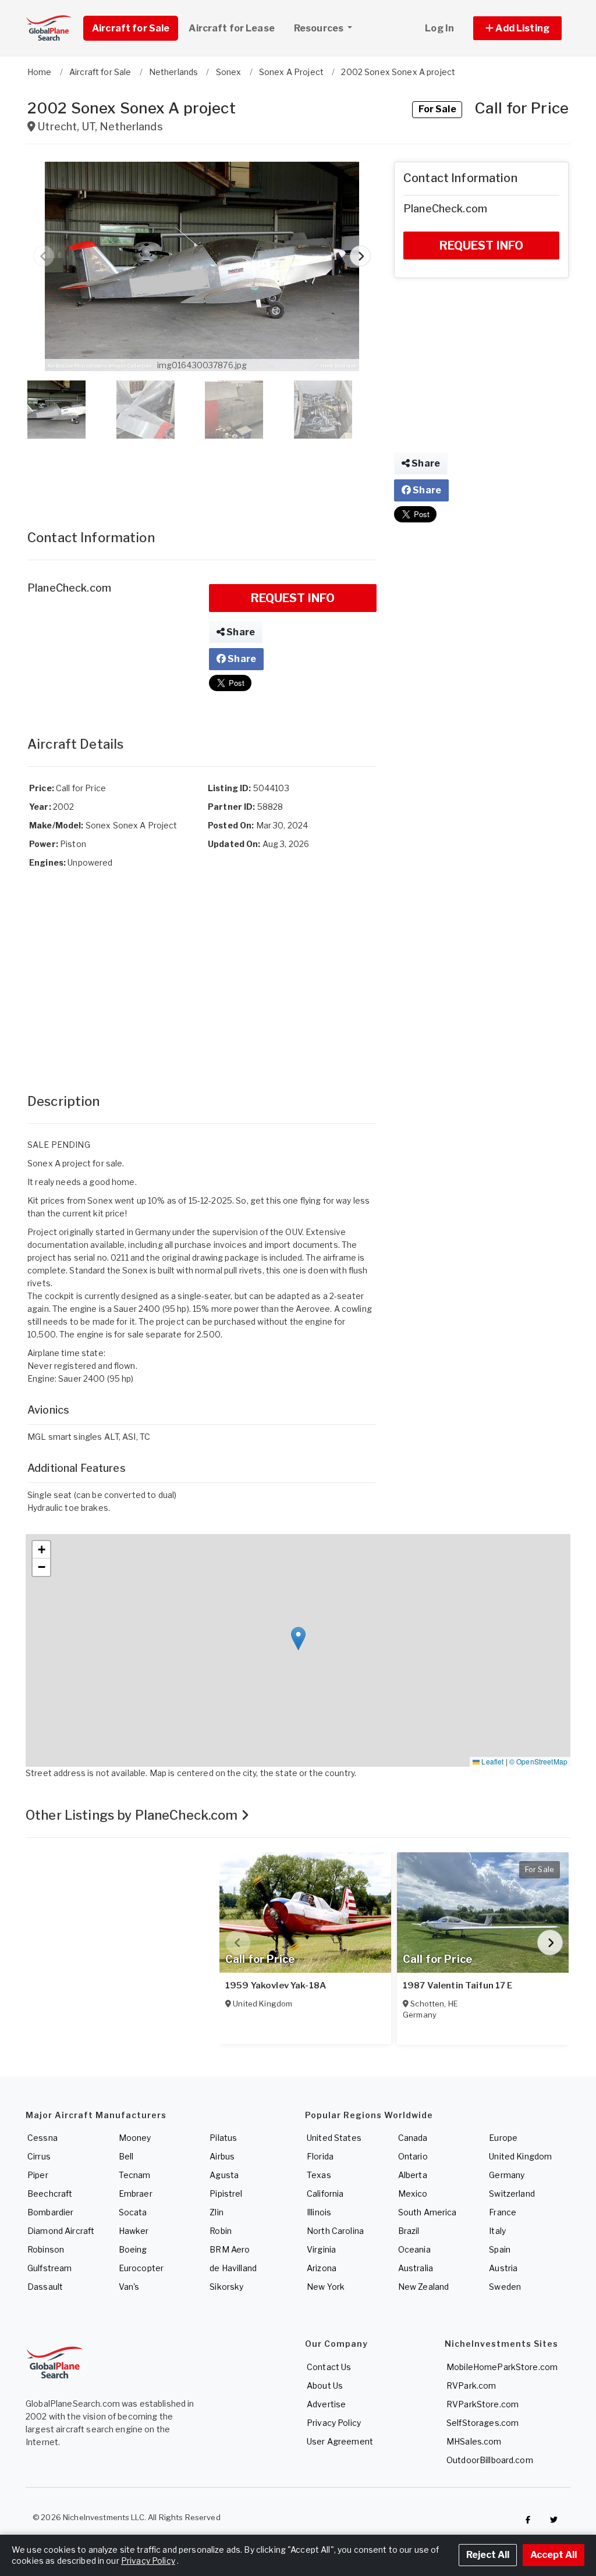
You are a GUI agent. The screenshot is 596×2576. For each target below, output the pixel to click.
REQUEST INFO (293, 598)
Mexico (413, 2193)
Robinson (46, 2249)
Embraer (136, 2193)
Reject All (488, 2555)
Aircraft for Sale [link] (131, 28)
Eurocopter (141, 2268)
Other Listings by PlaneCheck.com (133, 1815)
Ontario (413, 2156)
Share (240, 632)
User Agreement (340, 2441)
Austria (503, 2268)
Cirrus (39, 2156)
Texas (319, 2175)
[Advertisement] (202, 472)
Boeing (133, 2249)
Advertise (326, 2404)
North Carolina (335, 2231)
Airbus (222, 2156)
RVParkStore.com (483, 2404)
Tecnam (135, 2175)
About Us (325, 2385)
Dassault (45, 2287)
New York (326, 2287)
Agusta (224, 2175)
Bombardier (50, 2212)
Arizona (322, 2268)
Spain (500, 2249)
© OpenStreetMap (538, 1761)
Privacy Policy (334, 2423)
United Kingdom (520, 2156)
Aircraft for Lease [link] (232, 28)
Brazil (409, 2231)
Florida (320, 2156)
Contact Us (329, 2367)
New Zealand (424, 2287)
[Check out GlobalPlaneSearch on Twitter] (554, 2520)
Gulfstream (49, 2268)
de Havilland (233, 2268)
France (503, 2212)
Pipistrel (226, 2193)
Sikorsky (226, 2287)
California (325, 2193)
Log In (439, 28)
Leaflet (492, 1761)
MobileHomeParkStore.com (502, 2367)
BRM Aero (230, 2249)
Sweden (505, 2287)
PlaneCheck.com (69, 588)
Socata (133, 2212)
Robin (221, 2231)
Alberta (413, 2175)
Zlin (217, 2212)
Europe (503, 2138)
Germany (507, 2175)
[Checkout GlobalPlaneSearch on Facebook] (528, 2520)
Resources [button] (320, 28)
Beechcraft (50, 2193)
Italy (497, 2231)
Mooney (135, 2138)
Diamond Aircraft (61, 2231)
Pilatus (223, 2138)
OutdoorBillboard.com (490, 2460)
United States (334, 2138)
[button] (517, 28)
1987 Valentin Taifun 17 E (458, 1986)
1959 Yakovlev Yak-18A (276, 1986)
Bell (126, 2156)
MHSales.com (474, 2441)
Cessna (42, 2138)
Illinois (319, 2212)
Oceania (414, 2249)
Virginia (321, 2249)
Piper (38, 2175)
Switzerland (512, 2193)
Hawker (134, 2231)
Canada (413, 2138)
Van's (129, 2287)
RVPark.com (471, 2385)
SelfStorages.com (483, 2423)
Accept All (554, 2555)
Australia (416, 2268)
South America (428, 2212)
